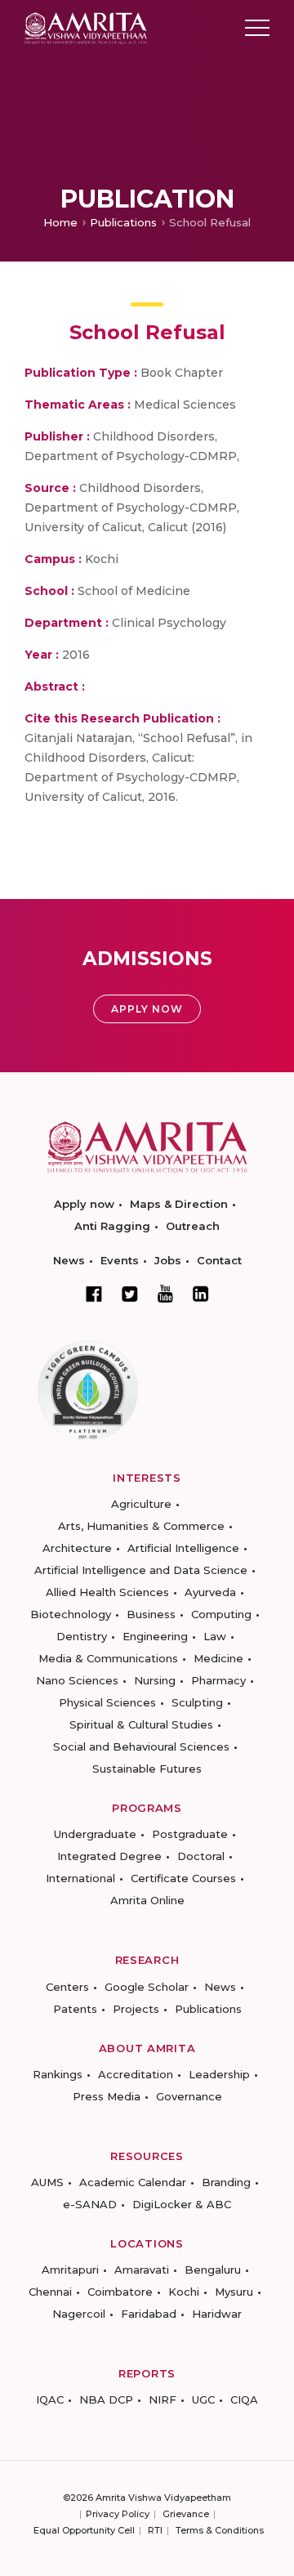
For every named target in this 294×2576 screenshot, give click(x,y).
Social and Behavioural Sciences (141, 1746)
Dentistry (82, 1636)
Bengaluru (213, 2270)
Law (215, 1636)
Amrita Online (147, 1900)
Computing (221, 1614)
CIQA (244, 2399)
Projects (136, 2009)
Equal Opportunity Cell (84, 2530)
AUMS (47, 2182)
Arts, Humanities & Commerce (141, 1526)
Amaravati (142, 2270)
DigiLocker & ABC (182, 2204)
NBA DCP (106, 2399)
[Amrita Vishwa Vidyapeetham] (86, 27)
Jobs (168, 1260)
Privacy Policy (118, 2514)
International (80, 1878)
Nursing (155, 1680)
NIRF (163, 2399)
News (69, 1260)
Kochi (184, 2292)
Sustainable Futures (147, 1769)
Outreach (193, 1226)
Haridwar (217, 2314)
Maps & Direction (179, 1204)
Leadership (219, 2074)
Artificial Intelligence (183, 1548)
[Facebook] (94, 1294)
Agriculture (141, 1504)
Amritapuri (70, 2270)
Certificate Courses (183, 1878)
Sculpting (197, 1702)
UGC (203, 2399)
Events (120, 1260)
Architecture (77, 1548)
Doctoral (201, 1856)
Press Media (107, 2096)
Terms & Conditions (220, 2530)
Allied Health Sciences (107, 1592)
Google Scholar (147, 1987)
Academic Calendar (133, 2182)
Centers (67, 1987)
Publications (123, 222)
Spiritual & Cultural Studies (141, 1724)
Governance (189, 2096)
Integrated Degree (109, 1856)
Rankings (58, 2074)
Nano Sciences (77, 1680)
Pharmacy (218, 1680)
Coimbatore (120, 2292)
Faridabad (149, 2314)
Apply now (84, 1204)
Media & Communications (108, 1658)
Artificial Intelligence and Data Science (141, 1570)
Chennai (50, 2292)
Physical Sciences (107, 1702)
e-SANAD (90, 2204)
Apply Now (147, 1009)
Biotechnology (71, 1614)
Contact (219, 1260)
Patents (75, 2009)
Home (60, 222)
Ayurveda (210, 1592)
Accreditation (136, 2074)
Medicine (218, 1658)
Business (151, 1614)
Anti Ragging (112, 1226)
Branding (226, 2182)
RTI (155, 2530)
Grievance (186, 2514)
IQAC (50, 2399)
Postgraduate (190, 1834)
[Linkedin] (201, 1294)
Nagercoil (79, 2314)
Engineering (155, 1636)
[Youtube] (165, 1293)
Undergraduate (95, 1834)
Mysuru (234, 2292)
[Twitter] (130, 1294)
